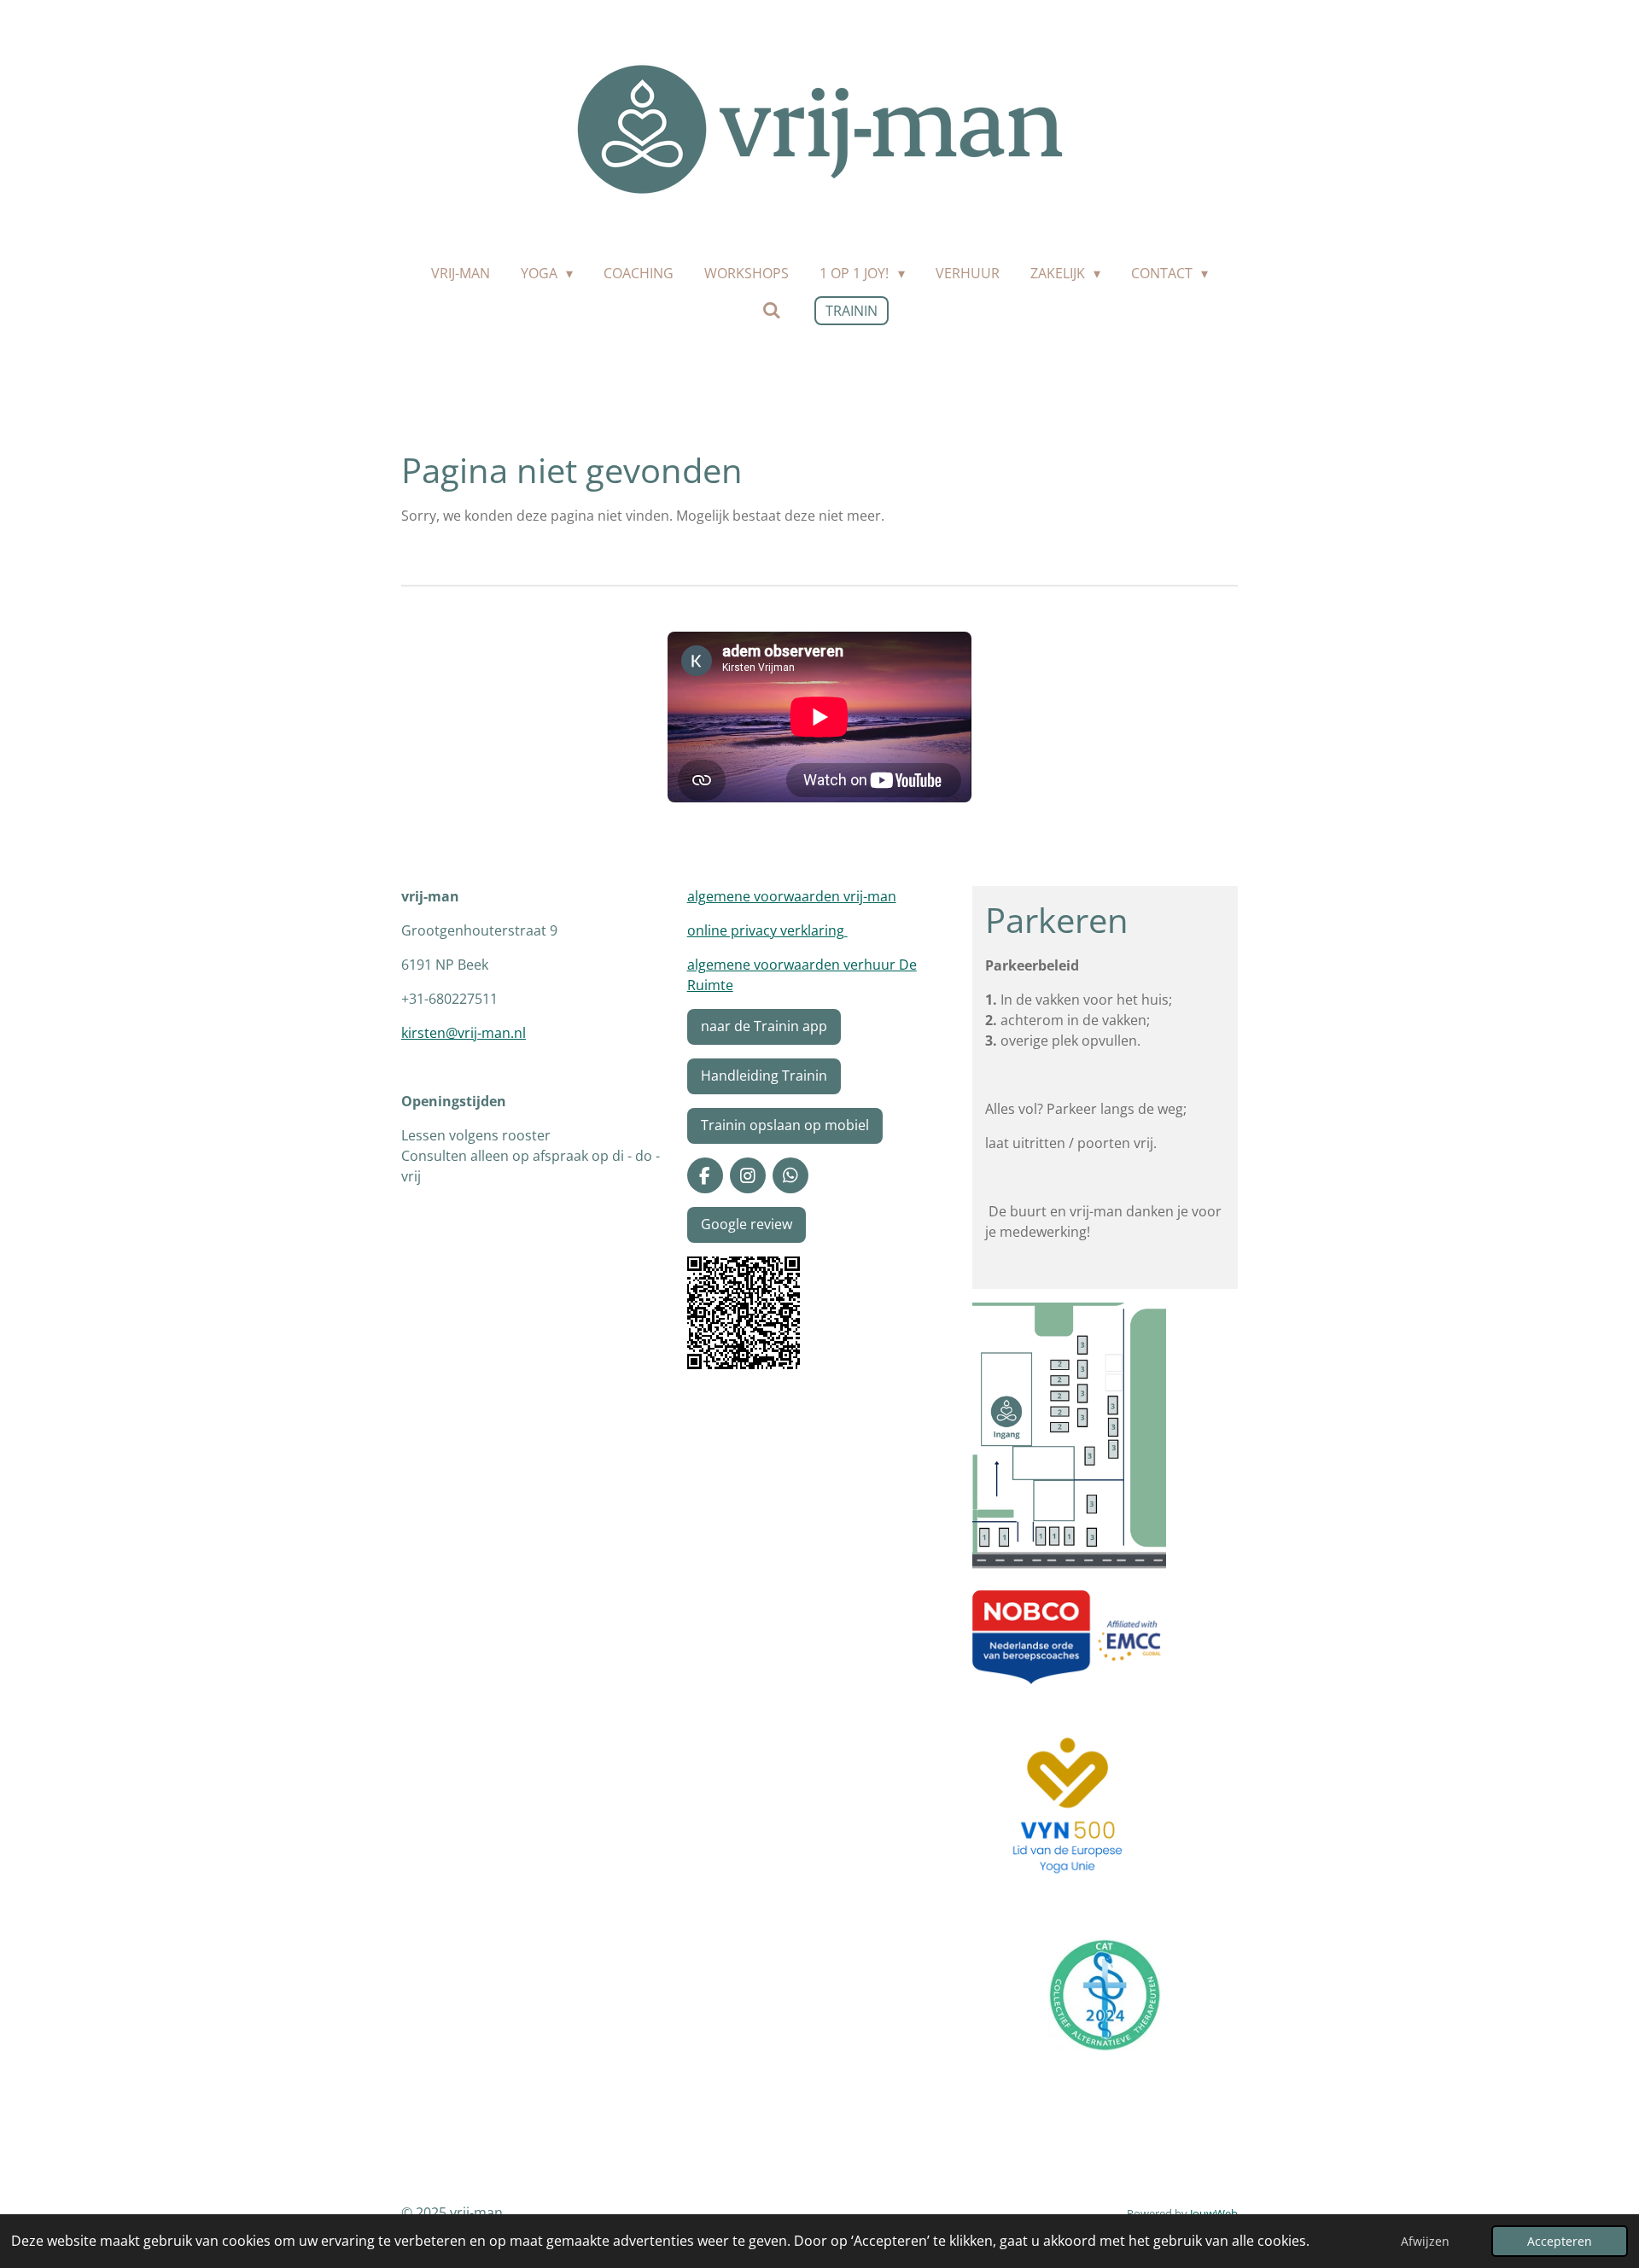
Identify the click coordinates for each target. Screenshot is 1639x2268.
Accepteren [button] (1560, 2241)
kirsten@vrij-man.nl (464, 1033)
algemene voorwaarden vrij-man (792, 896)
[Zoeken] (771, 310)
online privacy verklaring (767, 930)
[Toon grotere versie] (744, 1313)
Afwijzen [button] (1425, 2241)
